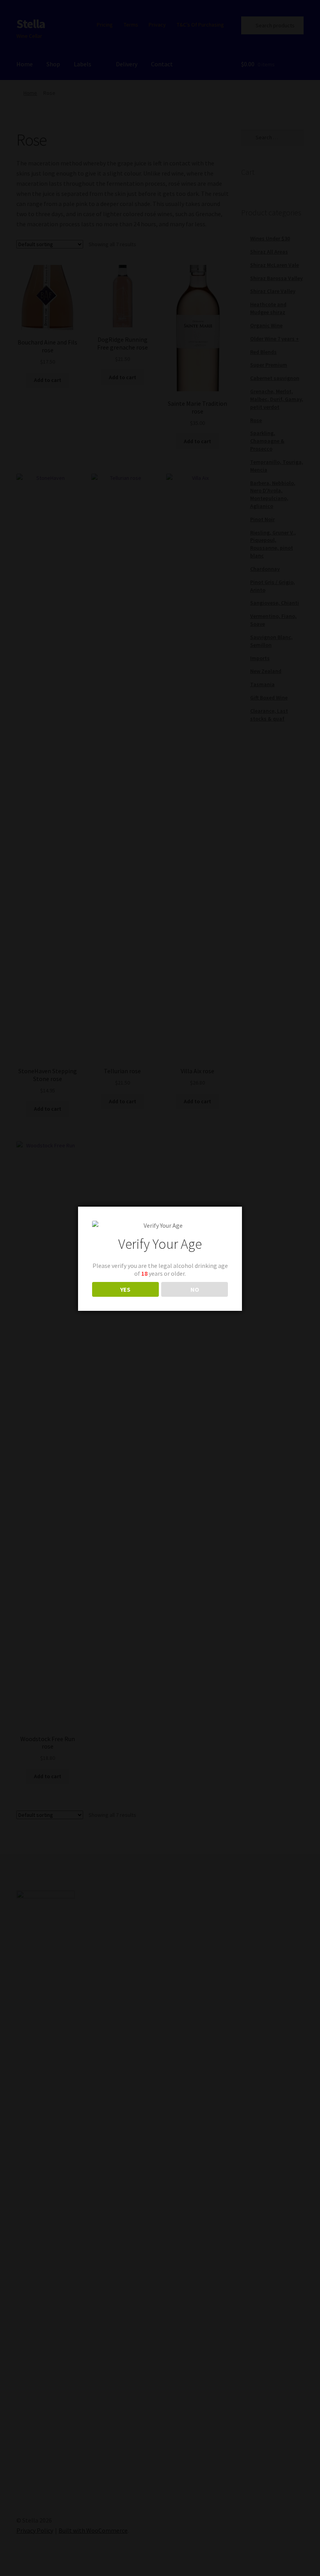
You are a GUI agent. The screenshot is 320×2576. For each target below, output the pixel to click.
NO (195, 1289)
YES (125, 1289)
